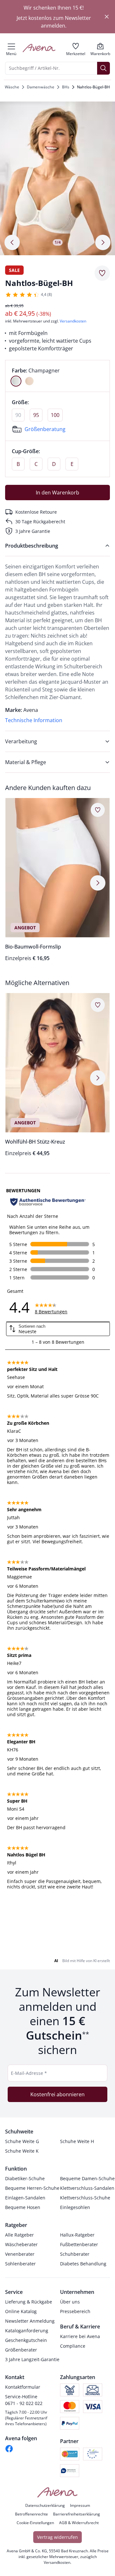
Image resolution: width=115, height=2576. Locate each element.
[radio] (16, 381)
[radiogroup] (57, 376)
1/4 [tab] (58, 242)
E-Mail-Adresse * (29, 2073)
